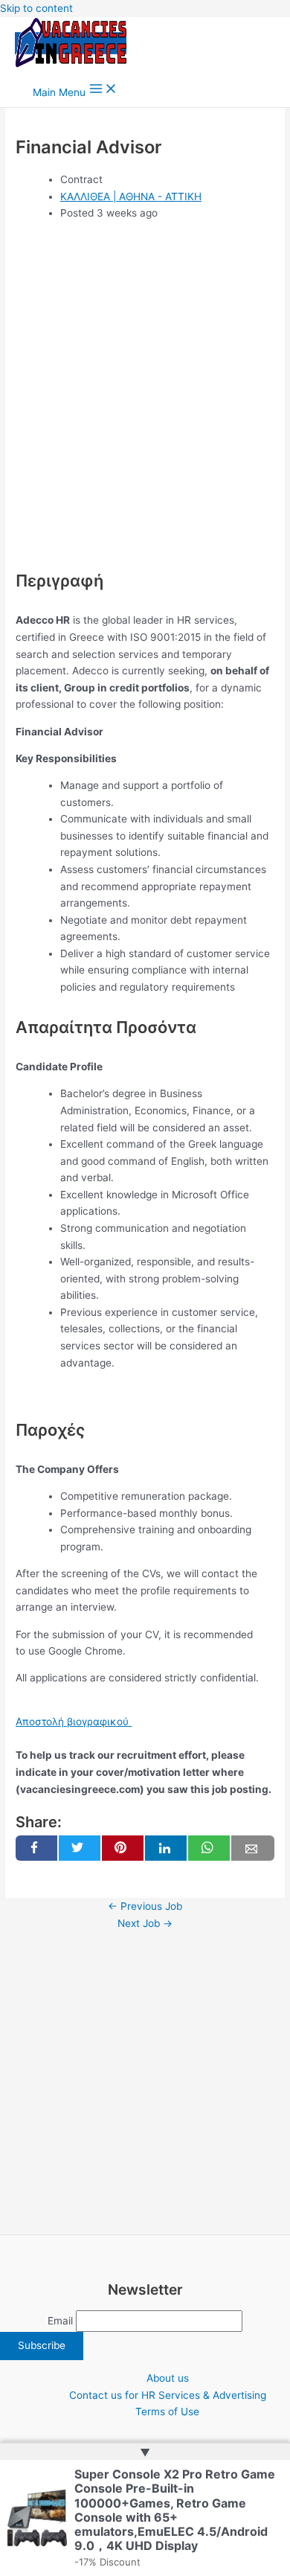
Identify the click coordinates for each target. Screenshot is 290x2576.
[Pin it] (123, 1848)
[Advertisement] (145, 404)
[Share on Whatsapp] (209, 1848)
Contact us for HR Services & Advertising (168, 2395)
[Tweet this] (80, 1848)
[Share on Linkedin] (166, 1848)
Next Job (145, 1923)
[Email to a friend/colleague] (253, 1848)
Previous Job (145, 1906)
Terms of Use (167, 2412)
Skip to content (36, 8)
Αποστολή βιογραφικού (74, 1722)
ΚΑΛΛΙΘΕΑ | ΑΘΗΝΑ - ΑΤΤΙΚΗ (131, 196)
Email (60, 2321)
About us (168, 2378)
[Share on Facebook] (36, 1848)
